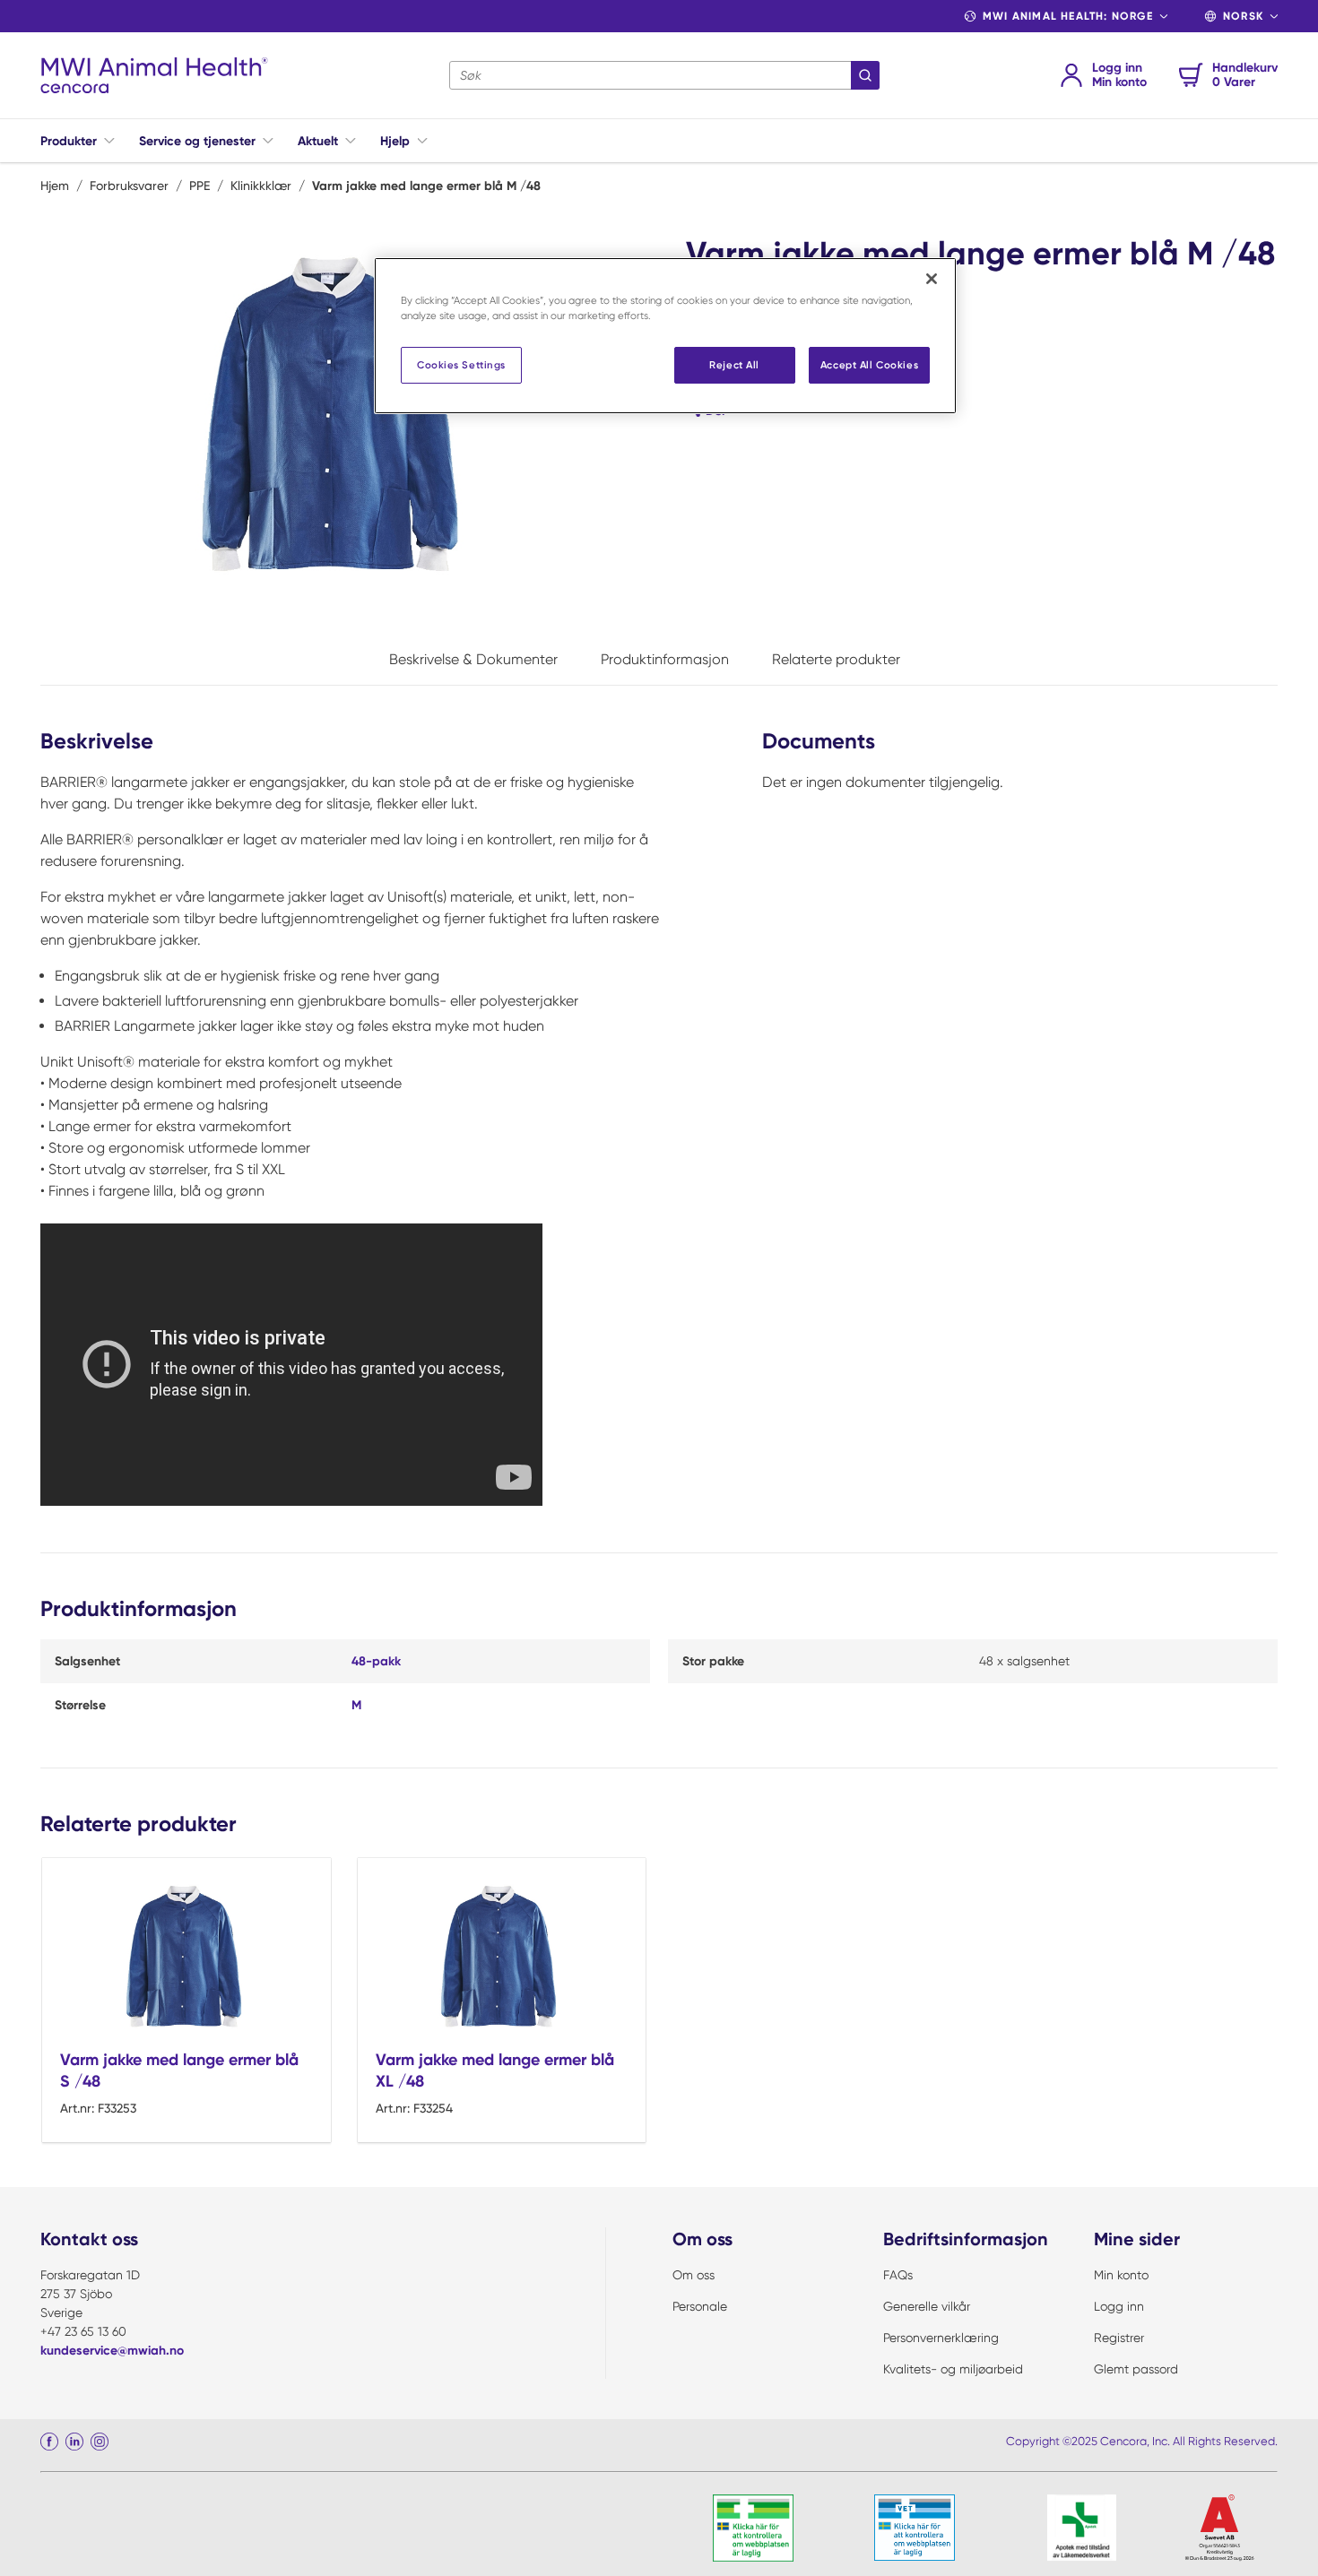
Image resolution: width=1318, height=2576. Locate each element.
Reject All (734, 365)
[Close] (932, 279)
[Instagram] (100, 2442)
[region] (665, 336)
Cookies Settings (461, 365)
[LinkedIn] (74, 2442)
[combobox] (664, 75)
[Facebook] (49, 2442)
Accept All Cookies (869, 365)
